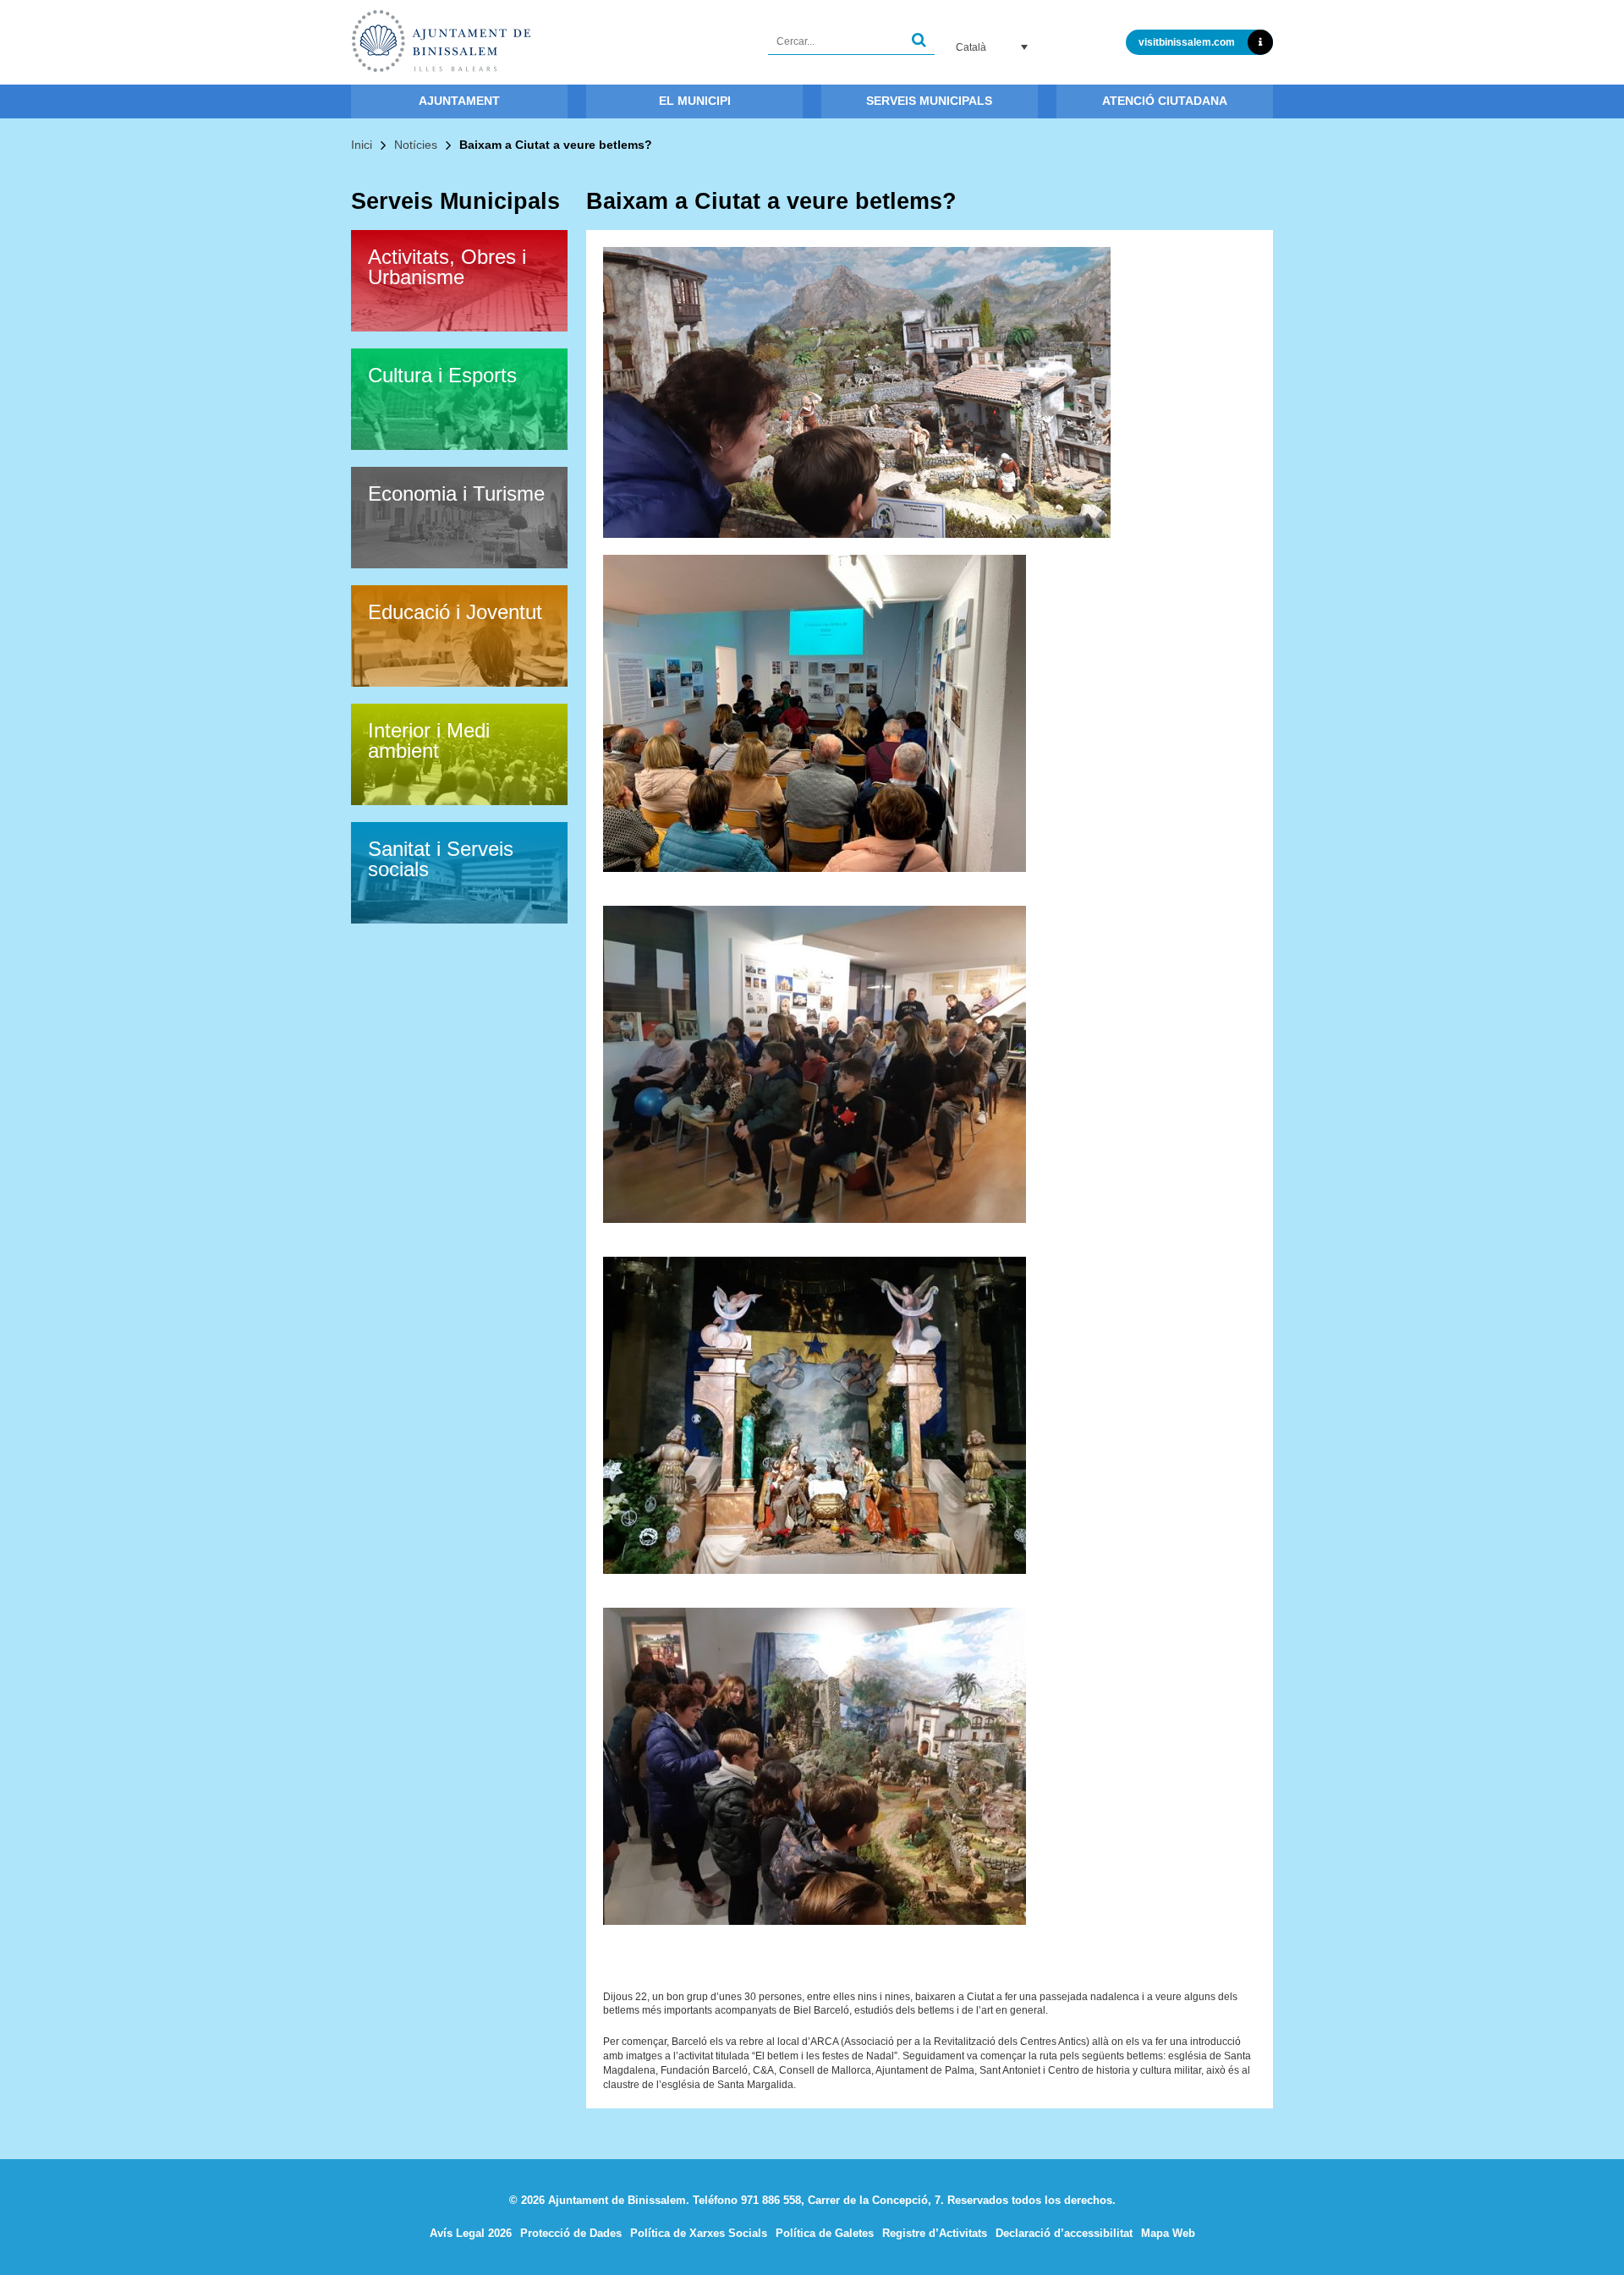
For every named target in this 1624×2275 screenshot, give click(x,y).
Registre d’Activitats (935, 2233)
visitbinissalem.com (1187, 42)
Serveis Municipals (929, 101)
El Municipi (695, 101)
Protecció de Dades (571, 2233)
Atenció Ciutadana (1165, 101)
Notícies (416, 145)
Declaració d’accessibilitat (1064, 2233)
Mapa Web (1168, 2233)
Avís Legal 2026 (471, 2233)
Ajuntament (459, 101)
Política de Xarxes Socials (699, 2233)
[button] (919, 42)
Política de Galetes (825, 2233)
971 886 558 (771, 2200)
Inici (362, 145)
